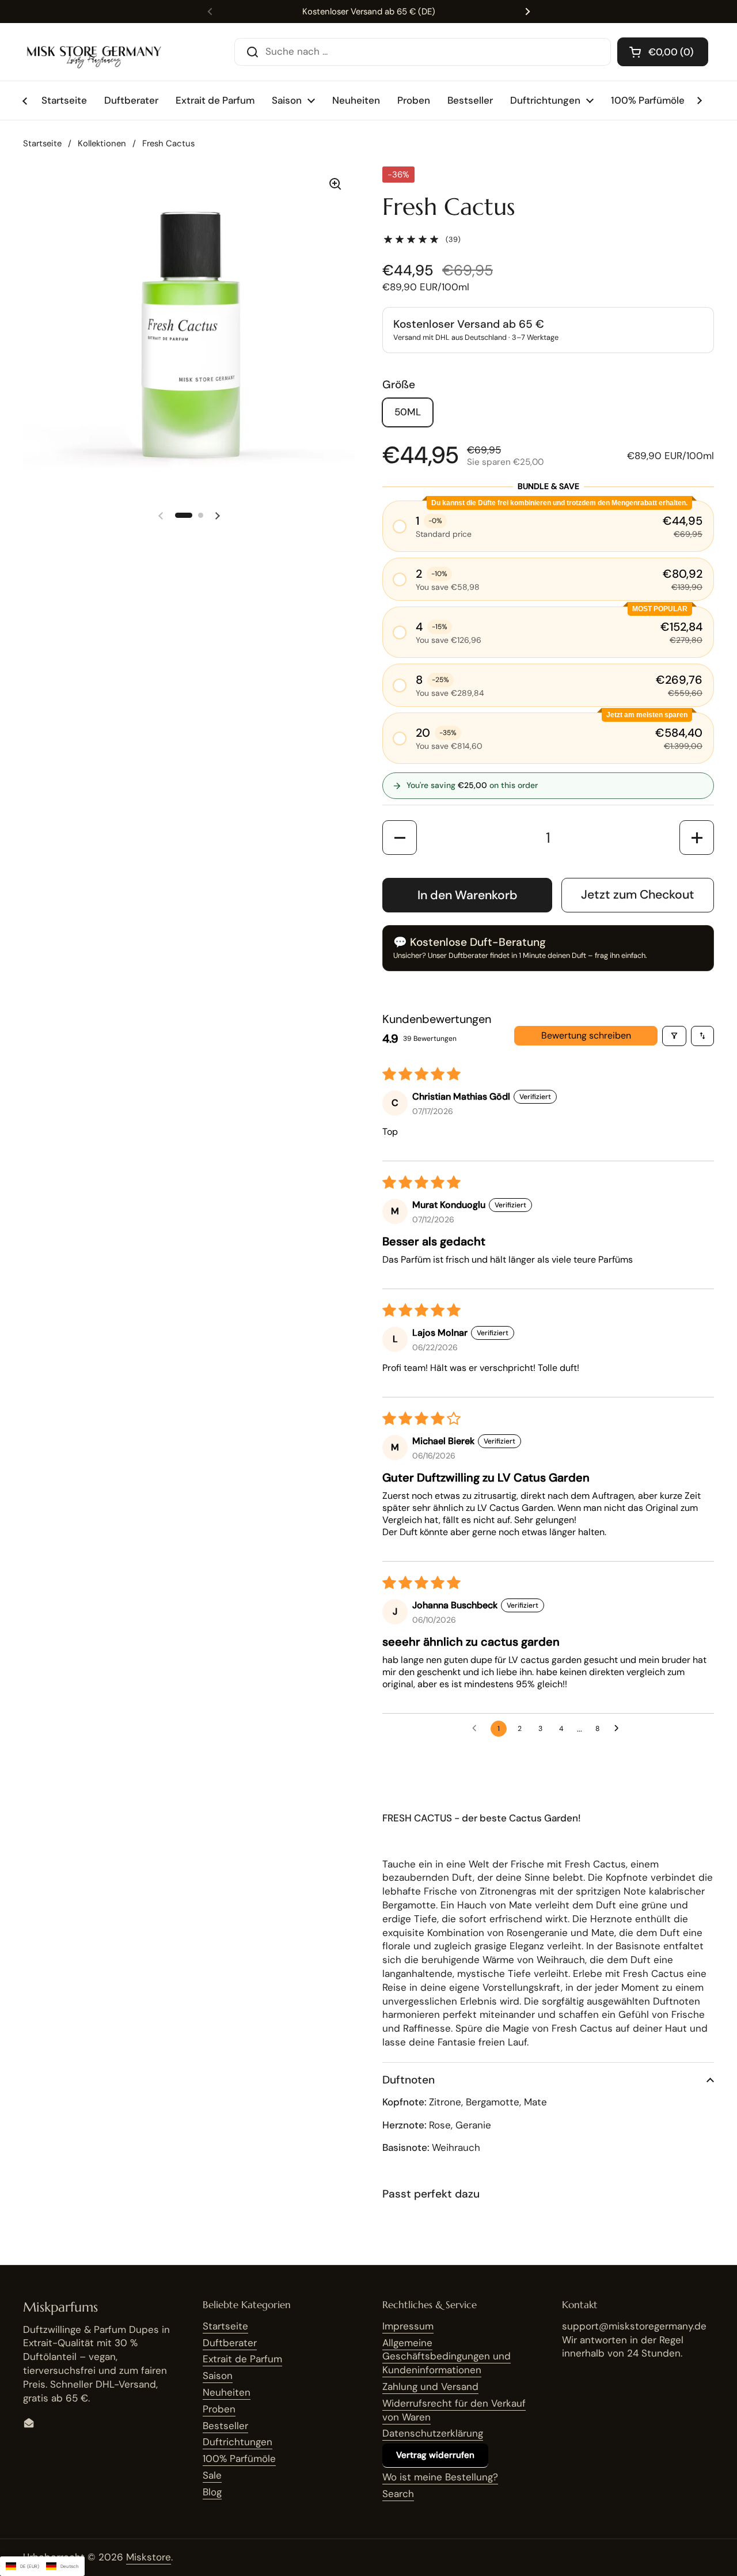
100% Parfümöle (239, 2458)
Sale (212, 2475)
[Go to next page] (620, 1729)
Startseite (42, 143)
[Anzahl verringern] (400, 838)
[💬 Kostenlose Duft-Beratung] (548, 948)
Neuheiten (227, 2392)
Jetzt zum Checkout (638, 895)
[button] (663, 52)
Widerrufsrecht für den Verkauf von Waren (454, 2410)
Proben (219, 2409)
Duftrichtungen (238, 2442)
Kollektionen (102, 143)
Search (398, 2494)
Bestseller (225, 2426)
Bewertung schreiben (586, 1035)
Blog (212, 2492)
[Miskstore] (94, 52)
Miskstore (149, 2557)
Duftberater (230, 2343)
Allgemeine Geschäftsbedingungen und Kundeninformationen (447, 2357)
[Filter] (674, 1036)
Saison (218, 2376)
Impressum (408, 2326)
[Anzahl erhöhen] (697, 838)
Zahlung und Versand (430, 2386)
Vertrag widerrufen (435, 2455)
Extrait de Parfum (242, 2359)
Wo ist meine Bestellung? (440, 2477)
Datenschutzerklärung (433, 2433)
